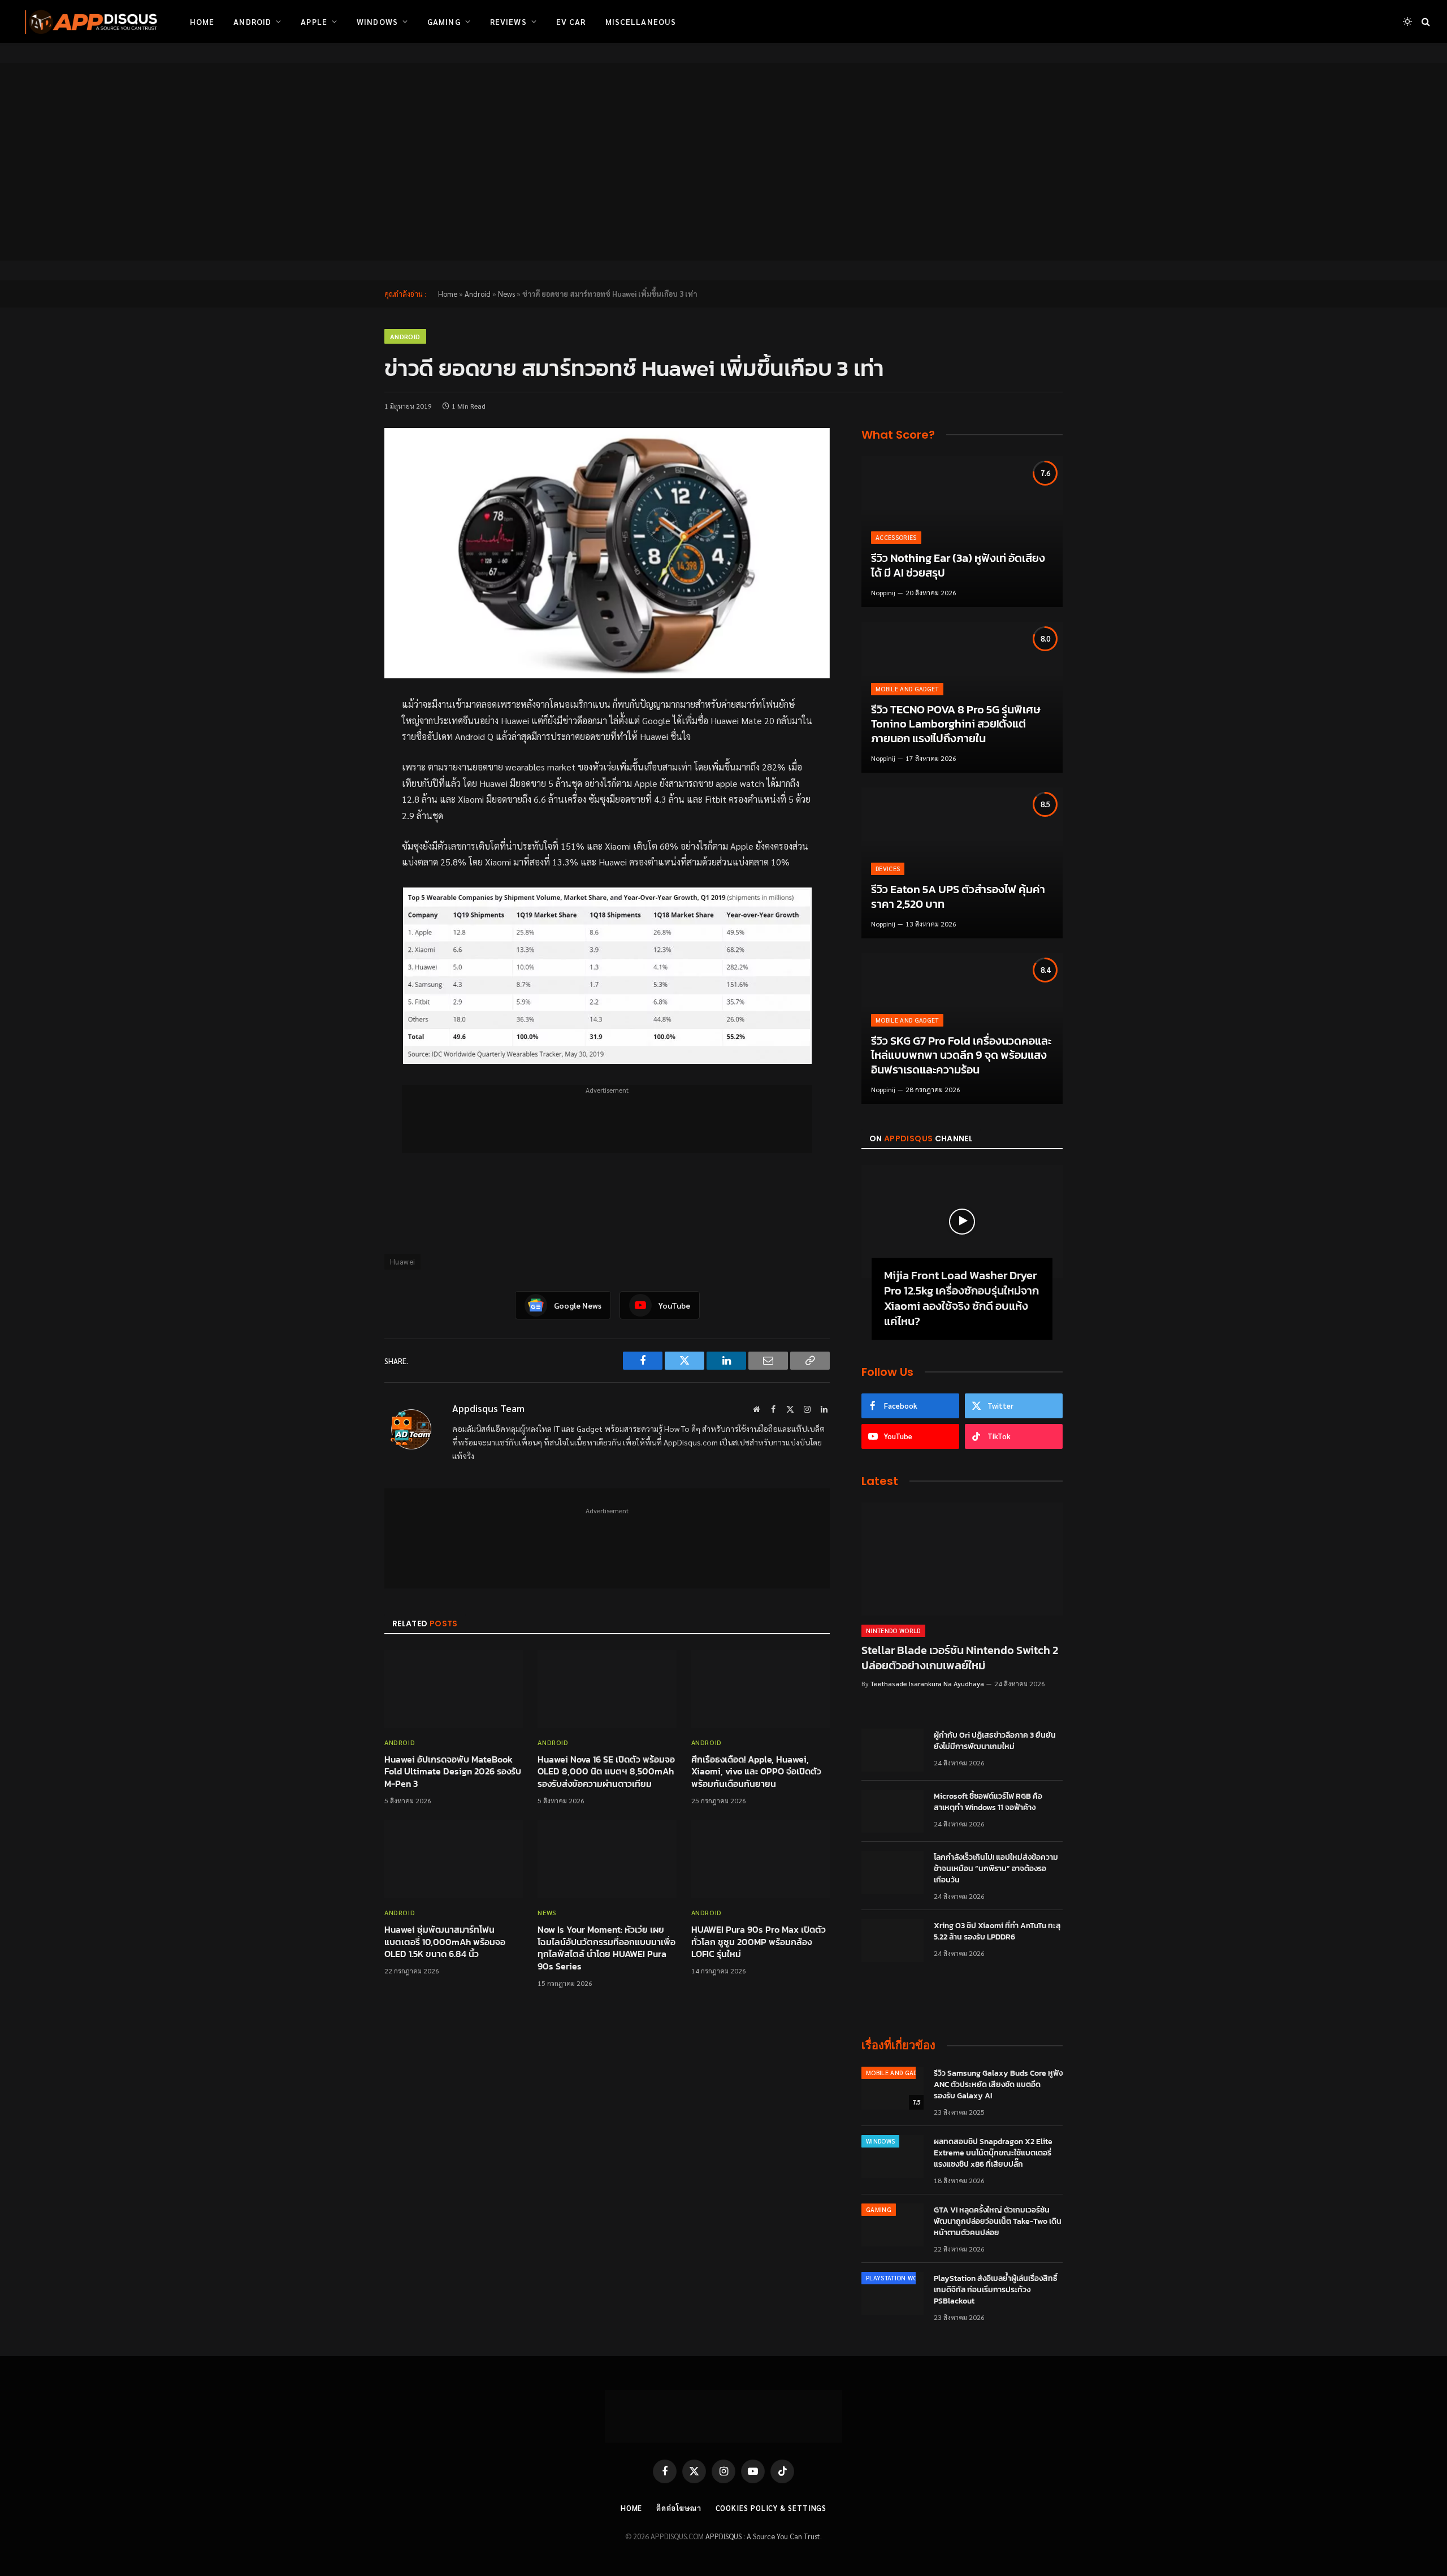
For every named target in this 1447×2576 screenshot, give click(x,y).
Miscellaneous (641, 21)
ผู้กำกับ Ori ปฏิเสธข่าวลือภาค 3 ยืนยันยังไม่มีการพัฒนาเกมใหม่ (995, 1741)
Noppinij (883, 592)
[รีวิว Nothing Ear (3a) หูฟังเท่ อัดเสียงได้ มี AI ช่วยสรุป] (962, 532)
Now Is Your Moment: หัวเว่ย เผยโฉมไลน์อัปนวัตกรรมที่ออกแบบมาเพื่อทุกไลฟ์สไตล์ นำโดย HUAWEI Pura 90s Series (606, 1948)
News (506, 294)
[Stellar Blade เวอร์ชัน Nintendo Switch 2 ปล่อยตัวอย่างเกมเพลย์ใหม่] (962, 1559)
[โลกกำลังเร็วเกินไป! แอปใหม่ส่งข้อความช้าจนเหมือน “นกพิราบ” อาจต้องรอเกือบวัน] (893, 1872)
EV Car (571, 21)
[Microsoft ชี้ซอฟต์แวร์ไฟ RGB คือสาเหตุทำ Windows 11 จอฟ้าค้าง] (893, 1811)
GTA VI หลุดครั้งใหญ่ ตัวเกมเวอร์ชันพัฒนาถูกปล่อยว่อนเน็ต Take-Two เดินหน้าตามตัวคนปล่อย (998, 2222)
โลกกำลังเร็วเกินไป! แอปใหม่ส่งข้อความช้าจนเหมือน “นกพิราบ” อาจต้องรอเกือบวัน (996, 1869)
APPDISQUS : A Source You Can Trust (763, 2536)
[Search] (1425, 22)
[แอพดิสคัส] (89, 21)
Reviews (508, 21)
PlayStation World (898, 2278)
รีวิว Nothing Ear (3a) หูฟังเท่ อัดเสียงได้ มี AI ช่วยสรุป (958, 566)
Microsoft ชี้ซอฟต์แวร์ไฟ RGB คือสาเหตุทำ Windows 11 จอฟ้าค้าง (988, 1802)
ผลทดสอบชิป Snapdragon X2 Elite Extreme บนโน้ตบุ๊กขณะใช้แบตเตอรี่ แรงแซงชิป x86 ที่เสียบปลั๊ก (993, 2153)
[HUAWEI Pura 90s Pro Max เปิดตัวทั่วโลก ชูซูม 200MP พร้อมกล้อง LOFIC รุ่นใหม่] (761, 1859)
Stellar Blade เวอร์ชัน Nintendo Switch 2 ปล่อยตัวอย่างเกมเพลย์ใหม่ (960, 1658)
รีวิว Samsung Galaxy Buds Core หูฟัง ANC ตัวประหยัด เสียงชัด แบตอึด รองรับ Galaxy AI (998, 2085)
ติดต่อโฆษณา (679, 2508)
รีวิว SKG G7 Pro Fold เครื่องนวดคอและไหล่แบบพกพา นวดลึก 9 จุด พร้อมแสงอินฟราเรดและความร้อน (961, 1056)
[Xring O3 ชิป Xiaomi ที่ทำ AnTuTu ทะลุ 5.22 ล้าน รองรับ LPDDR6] (893, 1941)
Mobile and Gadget (907, 689)
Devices (888, 869)
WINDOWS (880, 2141)
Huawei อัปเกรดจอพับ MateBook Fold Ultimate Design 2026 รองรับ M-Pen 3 (453, 1772)
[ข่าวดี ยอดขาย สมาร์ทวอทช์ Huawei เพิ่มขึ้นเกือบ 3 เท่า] (607, 553)
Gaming (444, 21)
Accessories (896, 537)
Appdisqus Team (488, 1408)
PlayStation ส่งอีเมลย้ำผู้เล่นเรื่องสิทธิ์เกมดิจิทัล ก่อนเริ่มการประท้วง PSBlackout (996, 2290)
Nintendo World (893, 1631)
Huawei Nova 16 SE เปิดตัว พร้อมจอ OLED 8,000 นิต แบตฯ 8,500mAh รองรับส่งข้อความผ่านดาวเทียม (606, 1772)
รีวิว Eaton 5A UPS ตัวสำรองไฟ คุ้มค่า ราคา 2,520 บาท (958, 897)
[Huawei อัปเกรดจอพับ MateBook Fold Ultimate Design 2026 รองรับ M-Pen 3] (454, 1689)
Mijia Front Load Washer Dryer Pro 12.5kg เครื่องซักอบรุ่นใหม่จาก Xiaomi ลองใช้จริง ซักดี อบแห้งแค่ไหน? (961, 1299)
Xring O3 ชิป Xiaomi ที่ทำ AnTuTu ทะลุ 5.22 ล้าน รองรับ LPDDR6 (997, 1932)
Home (202, 21)
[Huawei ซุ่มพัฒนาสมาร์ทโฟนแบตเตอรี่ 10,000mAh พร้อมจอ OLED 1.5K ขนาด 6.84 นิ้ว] (454, 1859)
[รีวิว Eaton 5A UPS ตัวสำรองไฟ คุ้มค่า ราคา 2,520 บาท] (962, 863)
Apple (314, 21)
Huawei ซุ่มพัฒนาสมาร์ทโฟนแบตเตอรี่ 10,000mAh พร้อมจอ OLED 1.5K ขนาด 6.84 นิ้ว (445, 1942)
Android (252, 21)
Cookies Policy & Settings (771, 2508)
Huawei (402, 1261)
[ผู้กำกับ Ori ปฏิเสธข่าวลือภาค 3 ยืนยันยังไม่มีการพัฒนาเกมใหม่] (893, 1750)
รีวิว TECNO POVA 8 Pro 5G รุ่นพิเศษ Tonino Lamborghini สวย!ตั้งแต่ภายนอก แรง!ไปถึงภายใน (956, 724)
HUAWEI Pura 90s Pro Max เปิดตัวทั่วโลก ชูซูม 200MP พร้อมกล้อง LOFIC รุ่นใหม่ (759, 1942)
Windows (377, 21)
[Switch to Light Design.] (1407, 21)
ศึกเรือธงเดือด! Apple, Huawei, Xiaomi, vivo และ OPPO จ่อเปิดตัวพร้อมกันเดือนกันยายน (756, 1772)
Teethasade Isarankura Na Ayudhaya (927, 1683)
